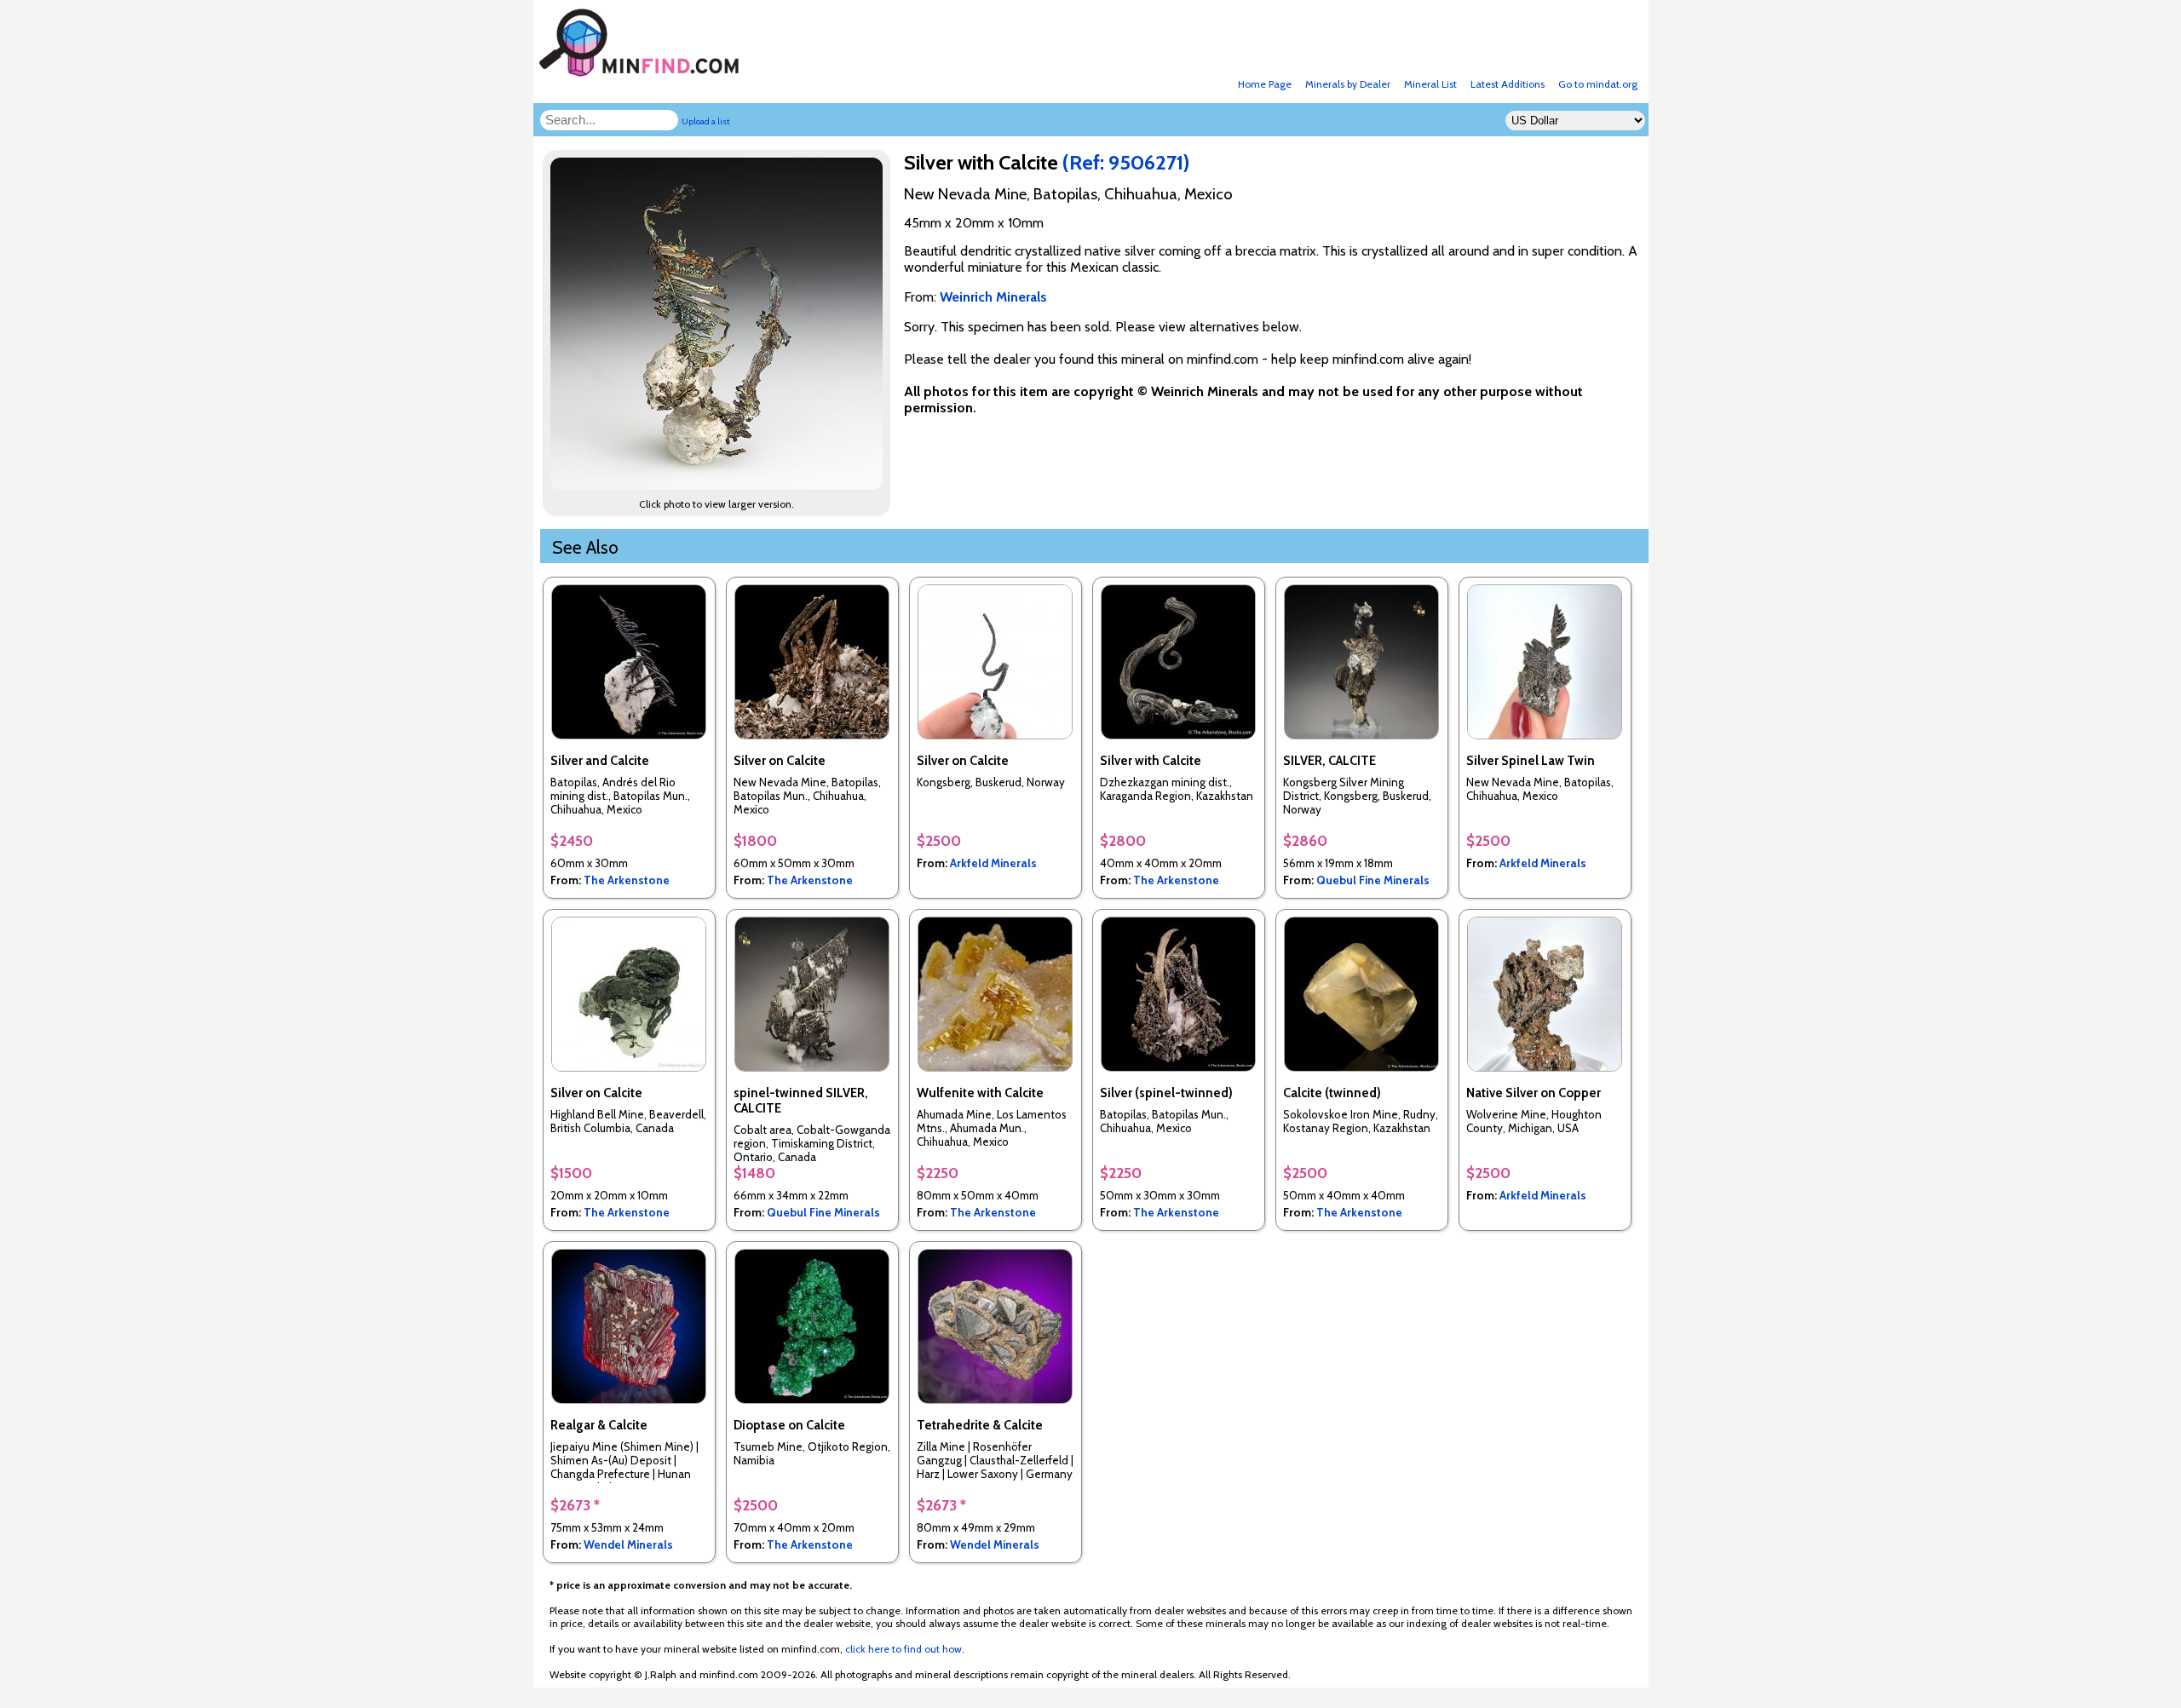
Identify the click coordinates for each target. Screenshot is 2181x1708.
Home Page (1265, 84)
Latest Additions (1508, 84)
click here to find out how (903, 1649)
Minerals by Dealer (1348, 84)
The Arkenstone (627, 880)
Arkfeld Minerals (993, 863)
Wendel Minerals (628, 1544)
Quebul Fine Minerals (1373, 880)
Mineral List (1430, 84)
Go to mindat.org (1598, 84)
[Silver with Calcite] (719, 485)
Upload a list (706, 121)
